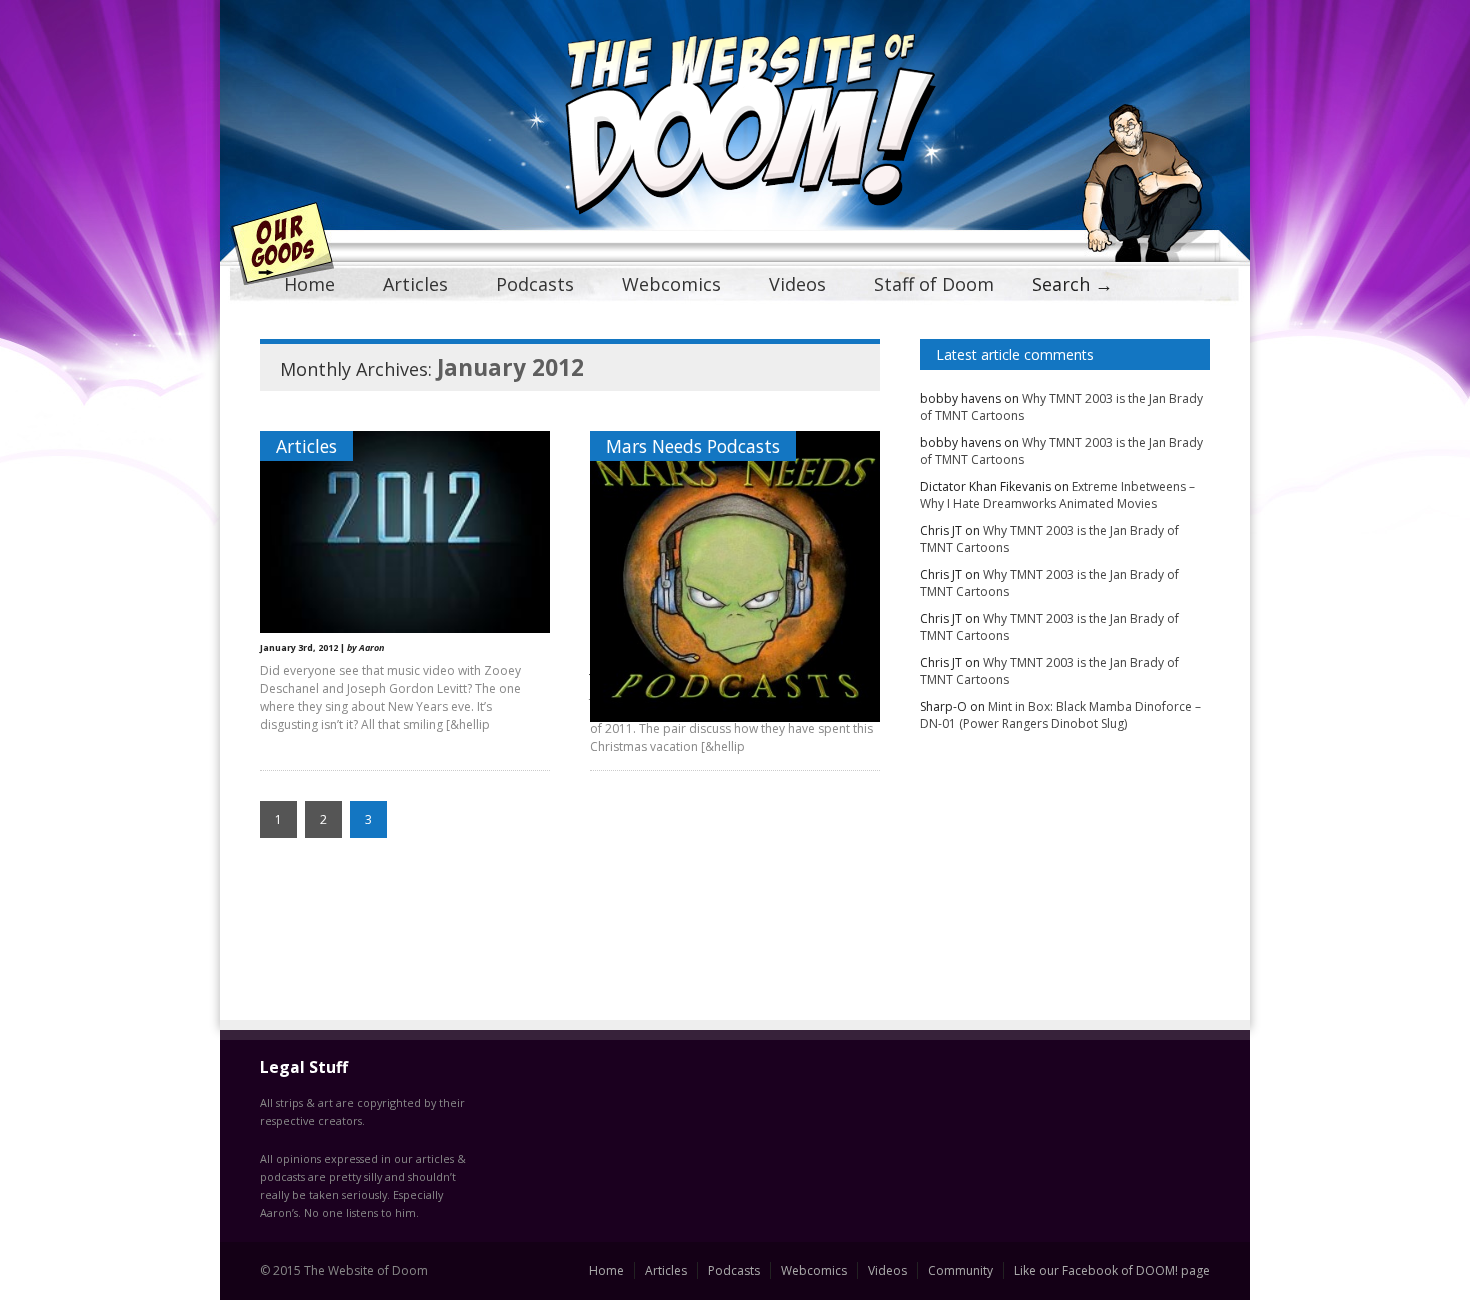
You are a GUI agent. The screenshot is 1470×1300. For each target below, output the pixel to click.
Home (309, 284)
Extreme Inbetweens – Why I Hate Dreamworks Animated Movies (1057, 495)
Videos (797, 284)
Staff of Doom (934, 284)
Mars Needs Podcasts (693, 446)
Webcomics (671, 284)
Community (960, 1270)
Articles (415, 284)
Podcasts (535, 284)
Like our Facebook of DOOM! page (1112, 1270)
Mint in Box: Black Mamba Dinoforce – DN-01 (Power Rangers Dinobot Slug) (1060, 715)
